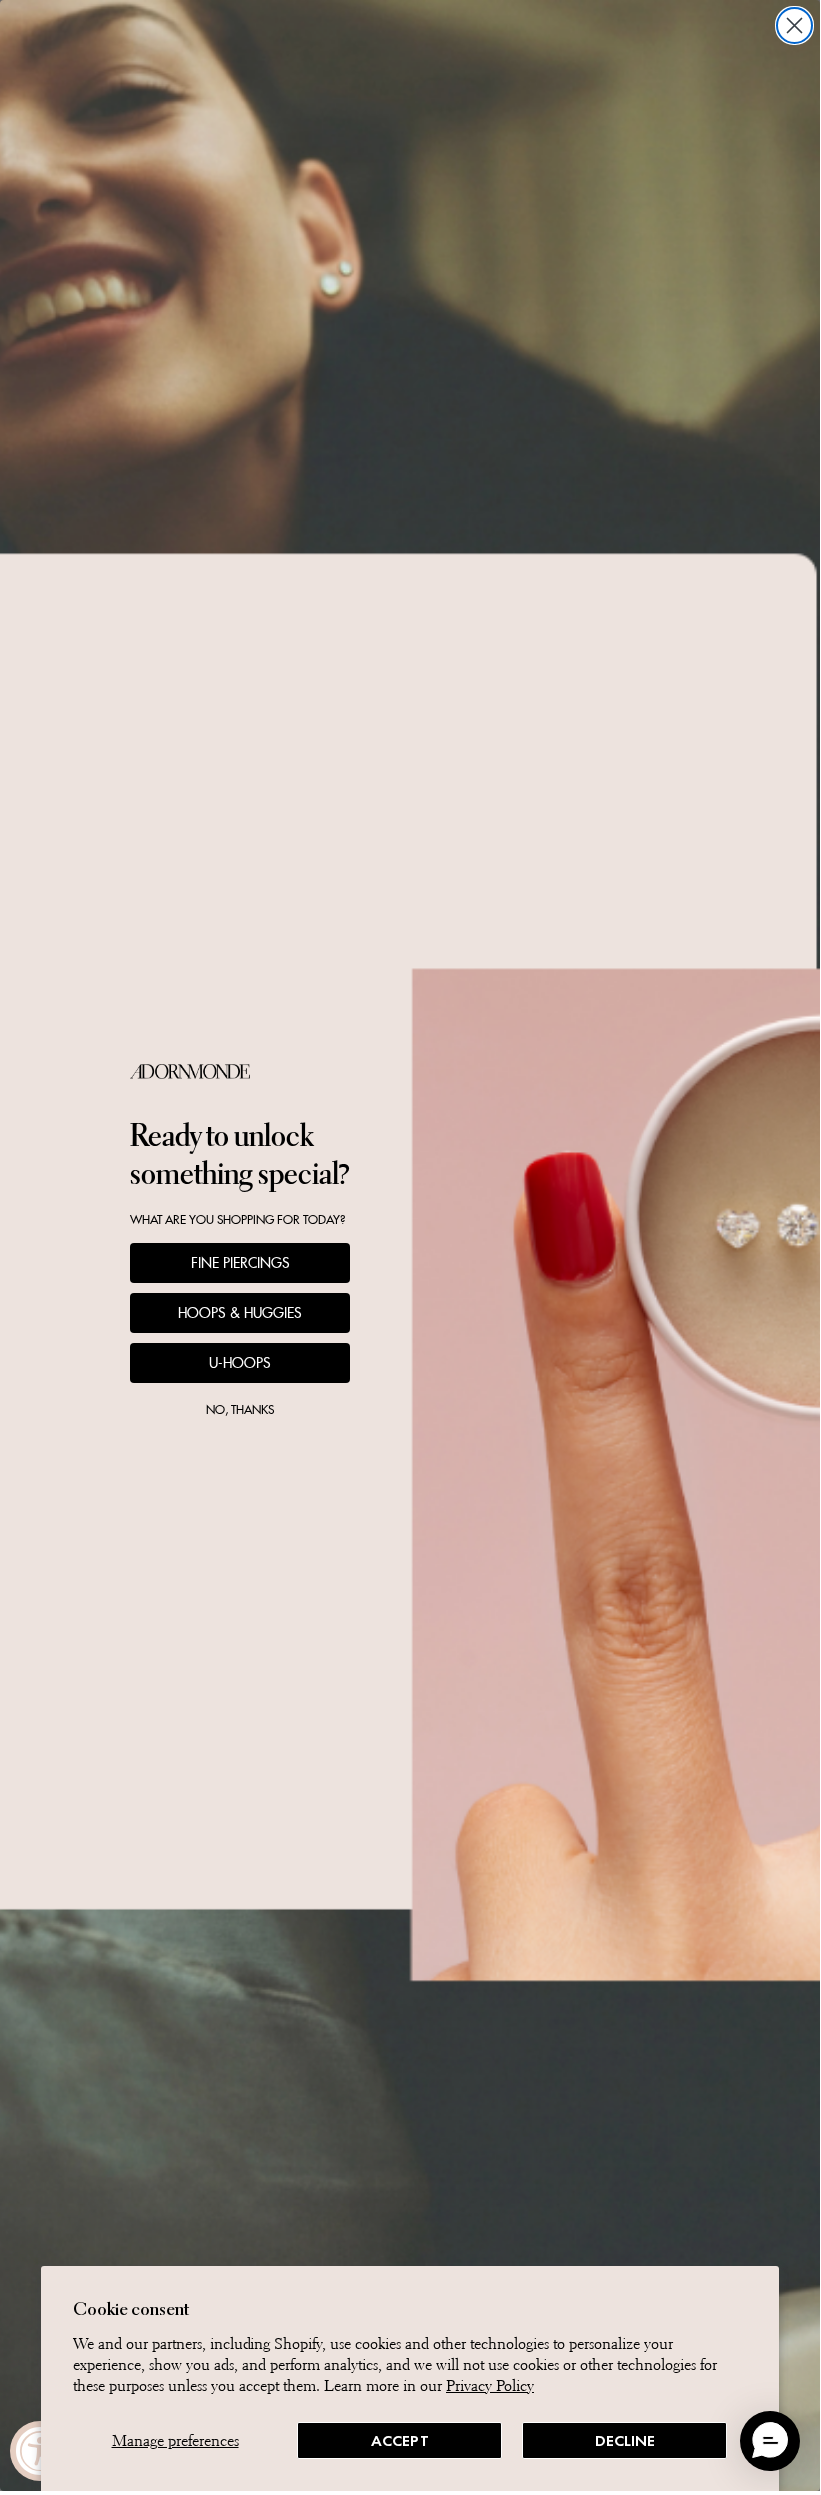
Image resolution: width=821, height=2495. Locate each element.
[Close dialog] (794, 25)
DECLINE (625, 2440)
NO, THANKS (240, 1409)
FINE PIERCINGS (240, 1263)
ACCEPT (400, 2440)
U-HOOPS (240, 1363)
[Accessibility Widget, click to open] (40, 2451)
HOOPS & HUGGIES (240, 1313)
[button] (770, 2441)
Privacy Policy (490, 2385)
